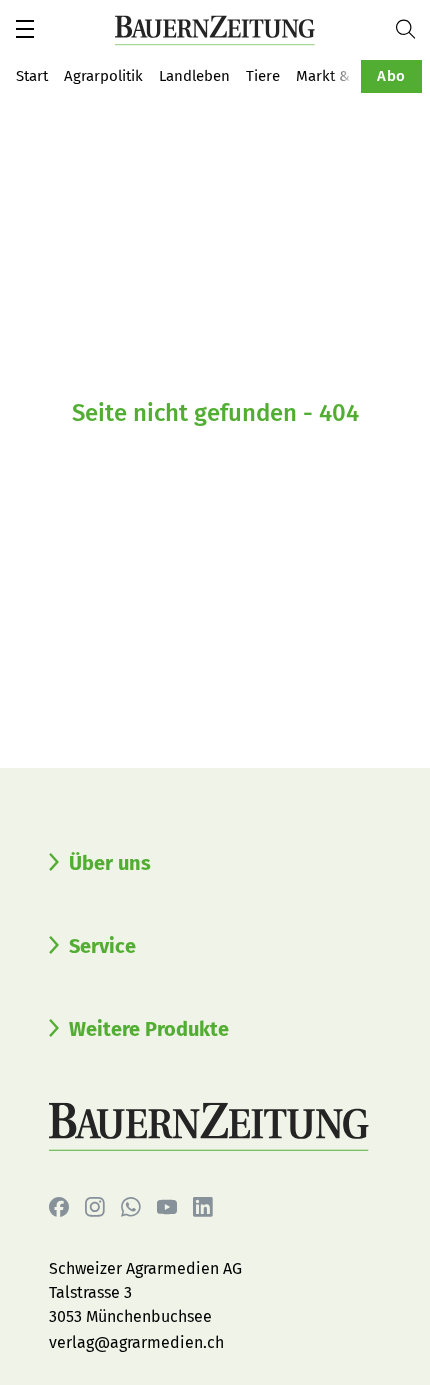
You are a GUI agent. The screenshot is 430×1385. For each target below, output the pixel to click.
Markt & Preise (346, 76)
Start (32, 76)
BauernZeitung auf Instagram (95, 1207)
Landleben (194, 76)
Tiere (263, 76)
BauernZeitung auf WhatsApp (131, 1207)
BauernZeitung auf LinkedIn (203, 1207)
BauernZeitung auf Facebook (59, 1207)
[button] (25, 29)
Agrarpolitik (103, 76)
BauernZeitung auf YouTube (167, 1207)
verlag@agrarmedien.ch (136, 1342)
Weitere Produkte (149, 1029)
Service (102, 946)
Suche (413, 29)
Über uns (110, 863)
